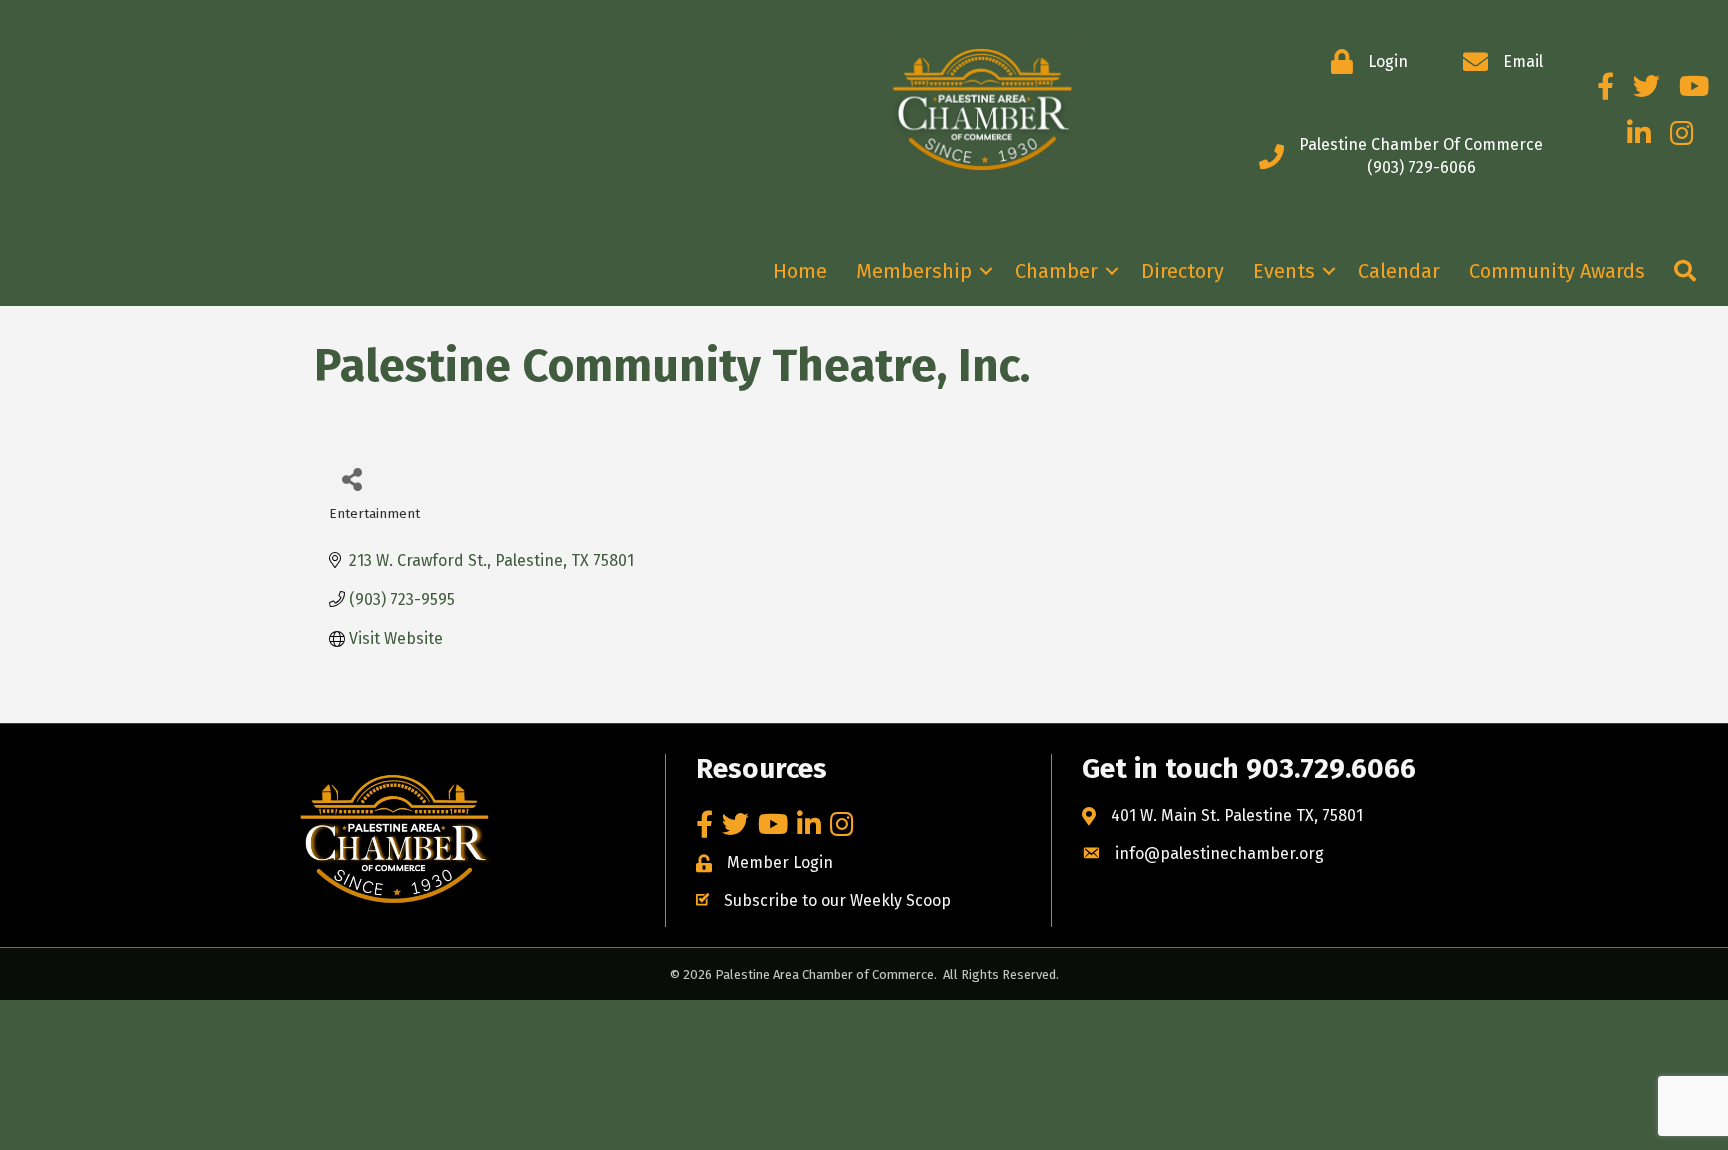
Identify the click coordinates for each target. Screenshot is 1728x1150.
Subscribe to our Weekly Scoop (837, 900)
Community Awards (1557, 271)
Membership (914, 271)
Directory (1182, 271)
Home (800, 271)
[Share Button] (351, 478)
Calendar (1399, 271)
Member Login (780, 862)
